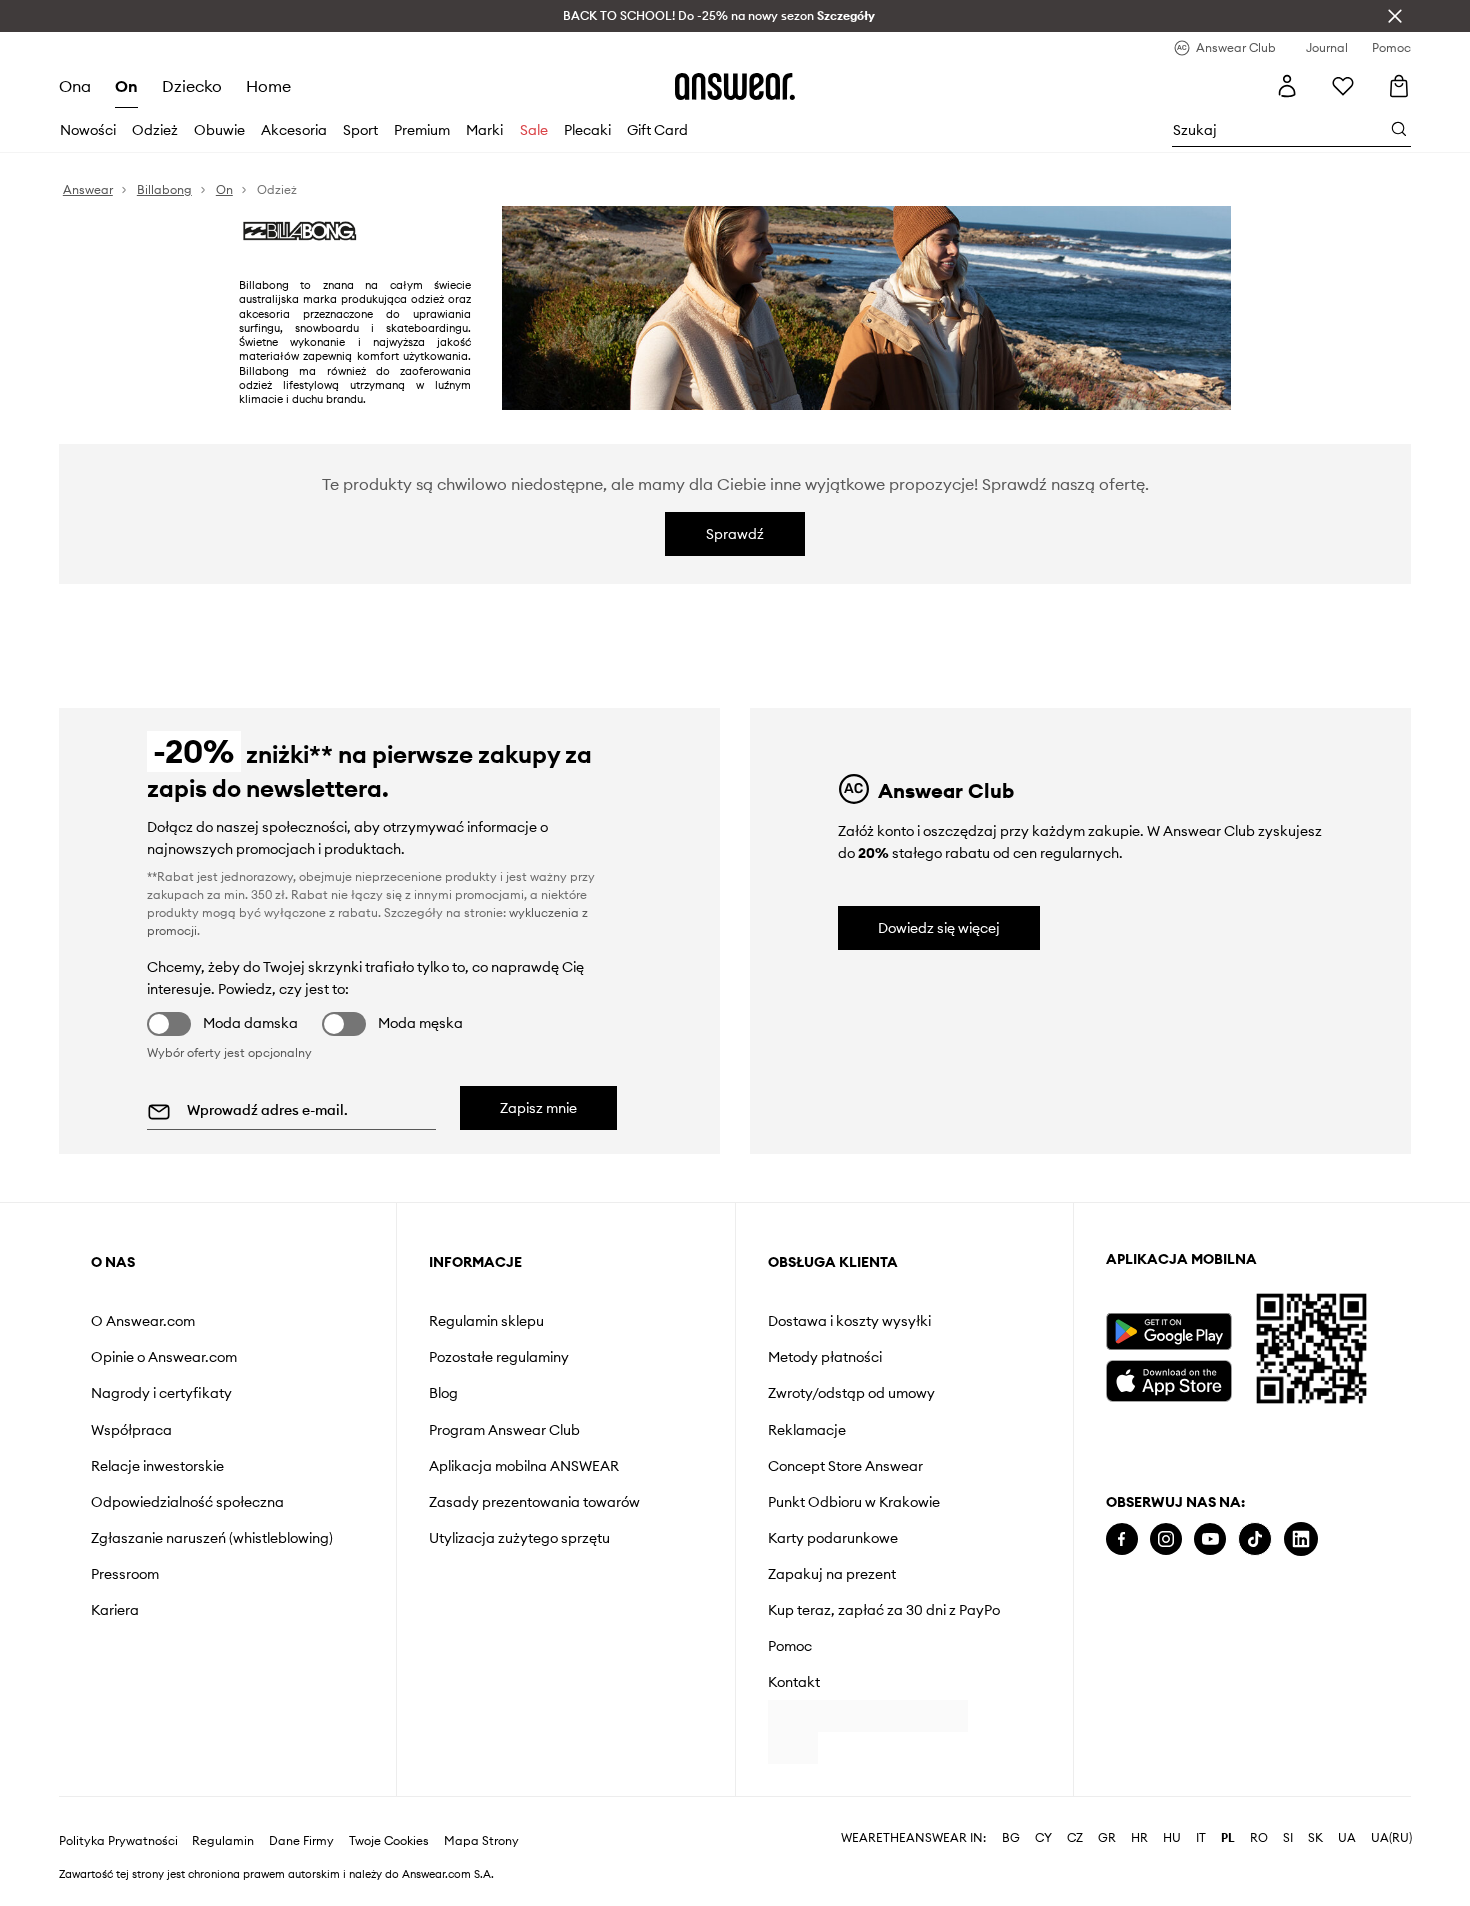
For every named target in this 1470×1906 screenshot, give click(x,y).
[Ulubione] (1343, 86)
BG (1011, 1870)
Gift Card (657, 130)
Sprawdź (735, 534)
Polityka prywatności (118, 1873)
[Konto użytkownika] (1287, 86)
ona (75, 86)
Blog (443, 1393)
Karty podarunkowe (833, 1538)
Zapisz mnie (538, 1108)
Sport (360, 130)
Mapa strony (481, 1873)
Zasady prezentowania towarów (534, 1502)
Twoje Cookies (389, 1873)
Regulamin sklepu (486, 1321)
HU (1172, 1870)
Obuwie (219, 130)
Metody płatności (825, 1357)
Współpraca (131, 1430)
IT (1201, 1870)
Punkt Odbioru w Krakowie (854, 1502)
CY (1043, 1870)
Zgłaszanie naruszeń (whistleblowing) (212, 1538)
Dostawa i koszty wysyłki (849, 1321)
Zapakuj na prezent (832, 1574)
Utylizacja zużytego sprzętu (519, 1538)
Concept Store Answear (845, 1466)
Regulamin (223, 1873)
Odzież (155, 130)
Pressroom (125, 1574)
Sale (534, 130)
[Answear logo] (735, 86)
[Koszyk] (1399, 86)
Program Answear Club (504, 1430)
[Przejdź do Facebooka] (1122, 1539)
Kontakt (794, 1682)
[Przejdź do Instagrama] (1166, 1539)
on (126, 86)
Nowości (88, 130)
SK (1315, 1870)
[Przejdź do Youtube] (1210, 1539)
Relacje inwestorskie (157, 1466)
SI (1288, 1870)
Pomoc (790, 1646)
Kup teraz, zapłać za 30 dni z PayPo (884, 1610)
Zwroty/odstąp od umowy (851, 1393)
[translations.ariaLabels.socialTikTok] (1255, 1539)
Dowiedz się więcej (939, 928)
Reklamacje (807, 1430)
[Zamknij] (1395, 16)
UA (1347, 1870)
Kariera (115, 1610)
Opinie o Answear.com (164, 1357)
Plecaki (587, 130)
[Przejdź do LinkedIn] (1301, 1539)
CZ (1075, 1870)
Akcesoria (294, 130)
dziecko (192, 86)
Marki (484, 130)
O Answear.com (143, 1321)
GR (1107, 1870)
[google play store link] (1168, 1331)
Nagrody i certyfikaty (161, 1393)
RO (1259, 1870)
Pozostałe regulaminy (499, 1357)
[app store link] (1168, 1378)
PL (1228, 1870)
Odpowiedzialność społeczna (187, 1502)
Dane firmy (301, 1873)
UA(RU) (1391, 1870)
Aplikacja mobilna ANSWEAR (524, 1466)
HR (1139, 1870)
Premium (422, 130)
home (268, 86)
